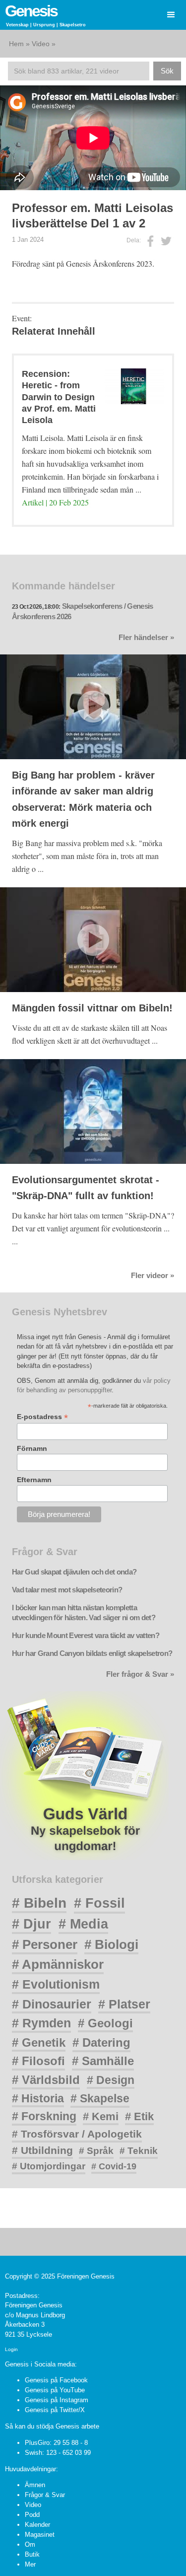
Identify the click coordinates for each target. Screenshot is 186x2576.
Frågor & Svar (45, 2495)
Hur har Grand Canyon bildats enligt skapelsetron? (92, 1653)
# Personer (45, 1944)
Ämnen (35, 2485)
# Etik (139, 2116)
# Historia (38, 2098)
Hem (16, 44)
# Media (83, 1924)
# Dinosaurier (52, 2004)
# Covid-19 (114, 2166)
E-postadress (42, 1417)
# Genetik (39, 2042)
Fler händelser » (146, 638)
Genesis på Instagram (57, 2400)
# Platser (124, 2004)
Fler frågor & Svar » (140, 1674)
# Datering (101, 2042)
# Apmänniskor (58, 1964)
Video (41, 44)
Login (11, 2349)
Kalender (37, 2525)
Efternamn (34, 1480)
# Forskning (44, 2116)
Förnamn (32, 1448)
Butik (32, 2554)
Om (30, 2544)
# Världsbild (46, 2080)
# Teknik (139, 2151)
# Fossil (99, 1903)
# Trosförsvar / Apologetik (77, 2134)
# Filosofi (38, 2061)
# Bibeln (39, 1903)
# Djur (31, 1924)
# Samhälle (103, 2061)
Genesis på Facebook (56, 2380)
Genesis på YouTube (55, 2390)
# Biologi (111, 1944)
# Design (111, 2080)
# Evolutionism (56, 1984)
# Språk (96, 2151)
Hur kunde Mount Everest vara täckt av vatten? (86, 1636)
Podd (32, 2515)
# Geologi (105, 2023)
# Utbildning (42, 2150)
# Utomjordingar (49, 2166)
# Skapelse (100, 2098)
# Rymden (41, 2023)
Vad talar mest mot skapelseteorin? (67, 1590)
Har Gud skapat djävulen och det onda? (74, 1572)
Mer (30, 2564)
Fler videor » (153, 1276)
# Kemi (101, 2116)
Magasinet (40, 2535)
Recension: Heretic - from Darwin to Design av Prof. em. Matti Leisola (59, 397)
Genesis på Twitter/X (55, 2410)
